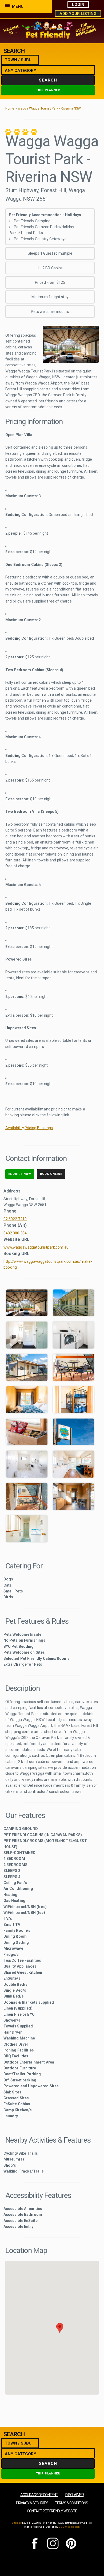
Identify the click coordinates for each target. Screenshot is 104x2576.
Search (48, 80)
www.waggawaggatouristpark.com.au (36, 1247)
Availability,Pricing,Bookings (29, 1128)
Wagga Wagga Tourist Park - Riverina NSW (49, 108)
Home (10, 108)
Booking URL (17, 1254)
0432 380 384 (15, 1233)
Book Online (51, 1174)
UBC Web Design (69, 2527)
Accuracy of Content (39, 2495)
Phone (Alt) (15, 1225)
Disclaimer (75, 2495)
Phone (10, 1211)
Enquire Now (20, 1174)
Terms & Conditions (71, 2503)
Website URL (17, 1239)
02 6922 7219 (15, 1219)
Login (78, 5)
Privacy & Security (32, 2503)
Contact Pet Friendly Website (52, 2511)
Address (12, 1191)
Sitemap (17, 2523)
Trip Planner (48, 90)
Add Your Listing (78, 14)
